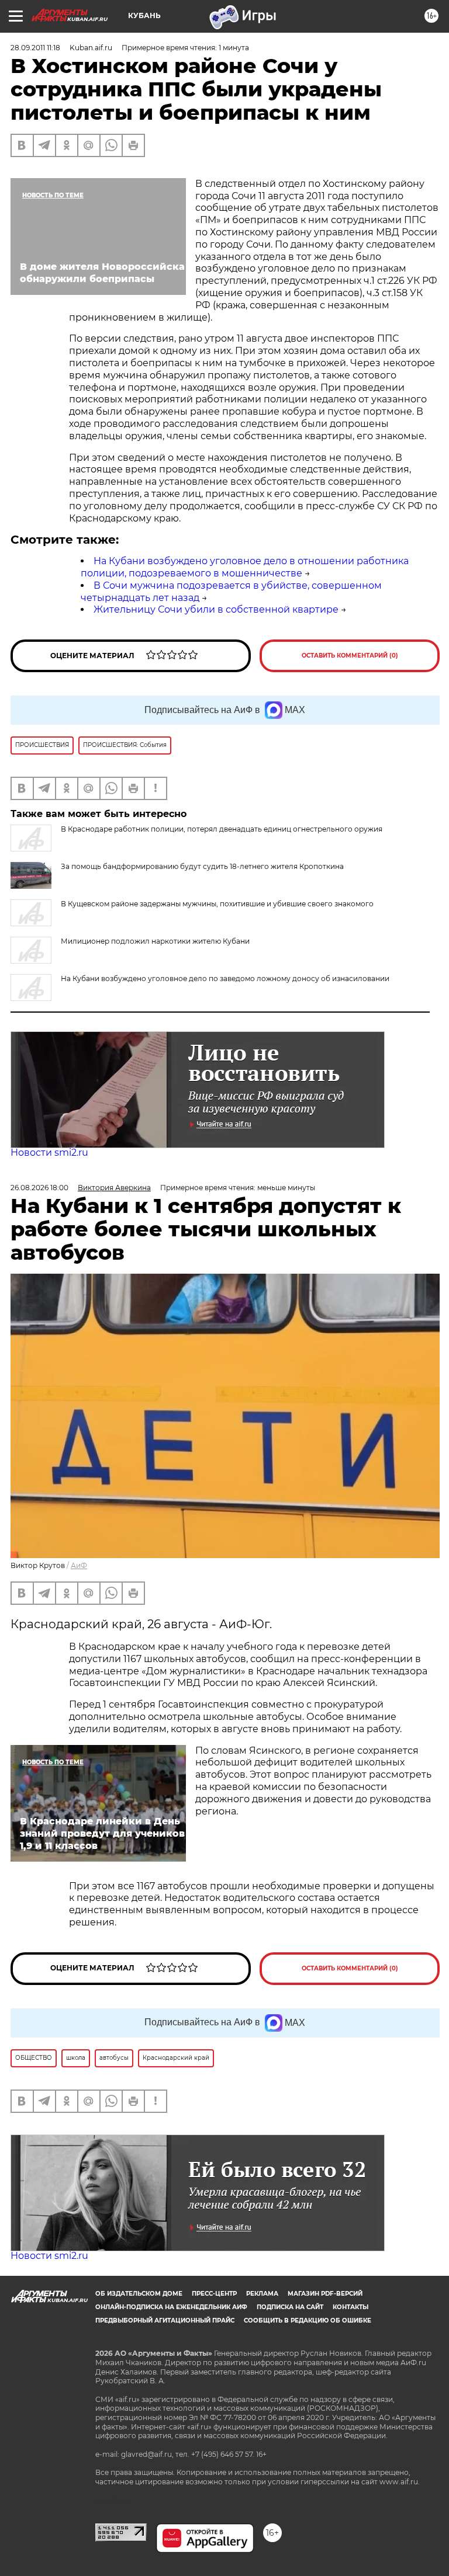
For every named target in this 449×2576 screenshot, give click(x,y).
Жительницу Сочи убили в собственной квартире (216, 609)
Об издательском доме (139, 2294)
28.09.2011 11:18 (35, 48)
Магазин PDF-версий (325, 2294)
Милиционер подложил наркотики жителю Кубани (155, 941)
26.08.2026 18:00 (39, 1188)
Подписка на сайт (290, 2307)
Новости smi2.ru (49, 1153)
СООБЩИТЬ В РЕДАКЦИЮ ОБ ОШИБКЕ (308, 2321)
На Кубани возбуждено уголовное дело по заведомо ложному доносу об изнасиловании (225, 978)
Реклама (262, 2294)
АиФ (79, 1565)
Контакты (350, 2307)
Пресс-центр (214, 2294)
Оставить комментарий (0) (350, 656)
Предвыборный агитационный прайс (165, 2321)
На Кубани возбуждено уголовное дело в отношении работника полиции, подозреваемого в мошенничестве (245, 567)
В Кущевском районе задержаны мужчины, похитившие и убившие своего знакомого (217, 904)
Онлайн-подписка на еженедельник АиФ (171, 2307)
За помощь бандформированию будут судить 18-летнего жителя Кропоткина (202, 866)
